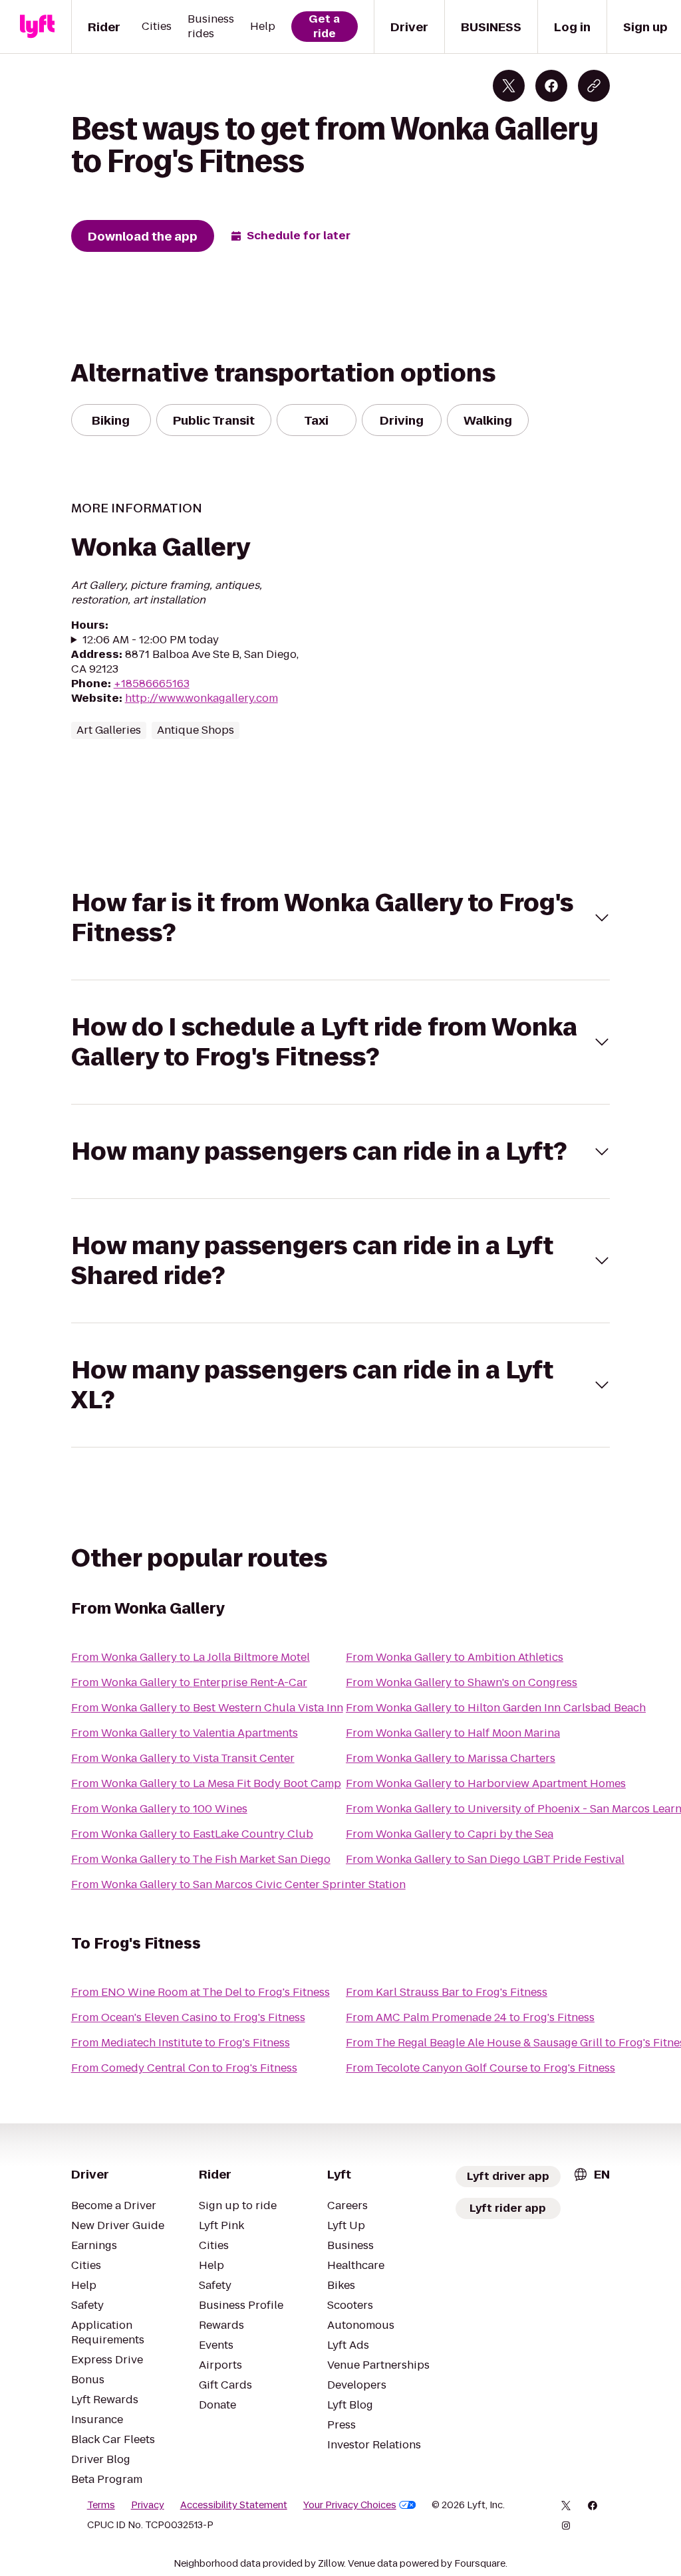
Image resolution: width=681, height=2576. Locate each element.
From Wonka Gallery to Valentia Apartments (185, 1733)
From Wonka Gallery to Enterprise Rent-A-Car (189, 1682)
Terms (101, 2505)
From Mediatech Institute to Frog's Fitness (181, 2043)
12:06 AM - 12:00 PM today (151, 640)
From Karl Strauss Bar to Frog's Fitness (447, 1992)
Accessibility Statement (234, 2505)
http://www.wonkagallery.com (202, 698)
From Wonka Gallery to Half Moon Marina (453, 1733)
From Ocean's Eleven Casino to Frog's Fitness (188, 2017)
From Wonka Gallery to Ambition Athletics (455, 1657)
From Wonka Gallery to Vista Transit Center (183, 1758)
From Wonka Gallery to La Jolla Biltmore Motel (191, 1657)
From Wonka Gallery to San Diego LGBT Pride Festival (485, 1859)
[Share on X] (509, 86)
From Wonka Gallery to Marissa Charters (451, 1758)
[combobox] (591, 2174)
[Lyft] (37, 27)
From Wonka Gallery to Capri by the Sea (450, 1834)
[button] (341, 918)
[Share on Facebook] (551, 86)
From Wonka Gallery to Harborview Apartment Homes (486, 1783)
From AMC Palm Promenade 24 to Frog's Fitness (470, 2017)
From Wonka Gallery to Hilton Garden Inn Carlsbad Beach (496, 1708)
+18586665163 (152, 684)
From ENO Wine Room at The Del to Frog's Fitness (201, 1992)
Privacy (148, 2505)
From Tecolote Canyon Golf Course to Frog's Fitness (480, 2068)
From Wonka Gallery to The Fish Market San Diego (201, 1859)
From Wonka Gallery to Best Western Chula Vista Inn (207, 1708)
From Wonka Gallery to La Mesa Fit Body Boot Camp (206, 1783)
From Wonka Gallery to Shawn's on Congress (462, 1682)
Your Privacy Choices (350, 2505)
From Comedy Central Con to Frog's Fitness (184, 2068)
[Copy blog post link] (594, 86)
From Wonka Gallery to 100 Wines (159, 1809)
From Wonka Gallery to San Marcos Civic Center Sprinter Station (238, 1884)
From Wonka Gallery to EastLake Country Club (192, 1834)
